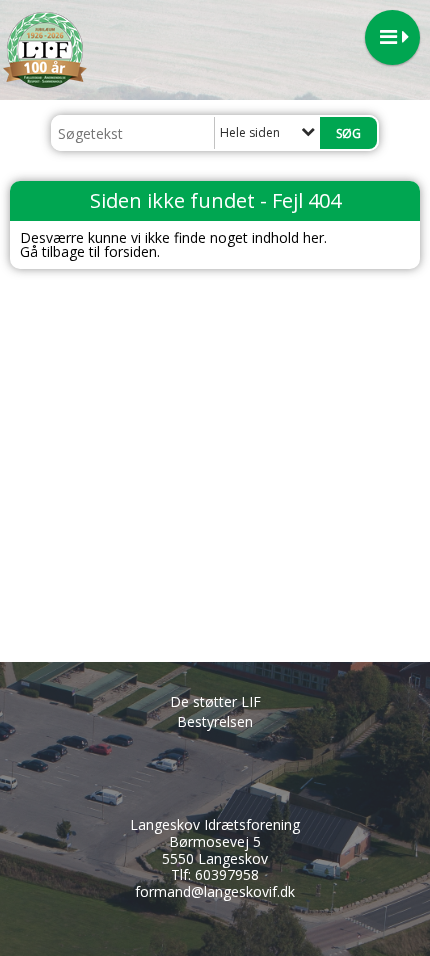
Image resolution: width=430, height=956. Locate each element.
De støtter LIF (215, 701)
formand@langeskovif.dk (215, 891)
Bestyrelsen (215, 721)
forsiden (130, 251)
